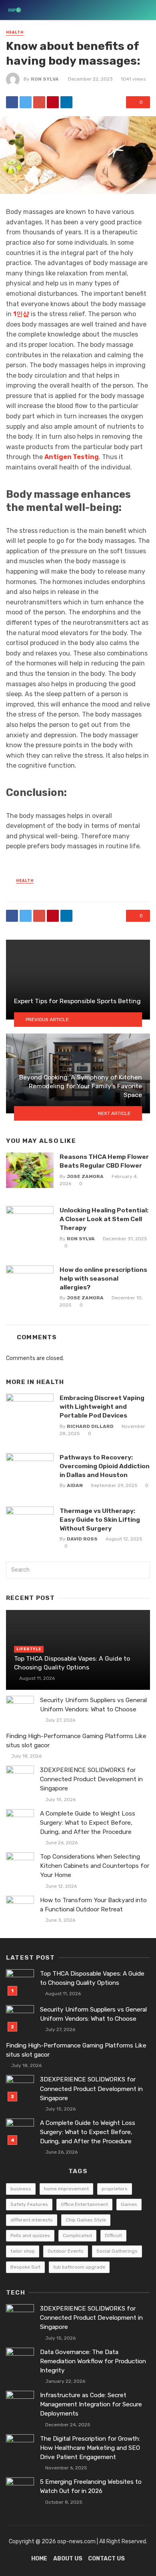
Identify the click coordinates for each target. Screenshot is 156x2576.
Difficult (113, 2235)
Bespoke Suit (25, 2267)
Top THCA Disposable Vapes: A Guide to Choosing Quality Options (72, 1663)
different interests (32, 2220)
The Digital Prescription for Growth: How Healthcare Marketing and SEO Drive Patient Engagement (90, 2448)
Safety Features (29, 2204)
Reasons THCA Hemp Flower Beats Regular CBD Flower (104, 1161)
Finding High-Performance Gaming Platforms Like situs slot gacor (76, 1741)
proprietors (115, 2189)
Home (39, 2559)
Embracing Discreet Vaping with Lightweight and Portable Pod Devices (102, 1407)
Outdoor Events (66, 2251)
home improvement (66, 2189)
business (21, 2189)
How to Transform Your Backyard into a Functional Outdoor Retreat (93, 1905)
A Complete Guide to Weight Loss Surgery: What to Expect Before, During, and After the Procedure (88, 1823)
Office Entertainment (84, 2204)
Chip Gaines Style (86, 2220)
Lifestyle (29, 1649)
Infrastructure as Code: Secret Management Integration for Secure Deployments (91, 2404)
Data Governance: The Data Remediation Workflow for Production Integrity (93, 2361)
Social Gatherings (117, 2251)
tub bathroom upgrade (79, 2267)
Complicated (77, 2235)
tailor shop (23, 2251)
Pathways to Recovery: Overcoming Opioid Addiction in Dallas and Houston (105, 1466)
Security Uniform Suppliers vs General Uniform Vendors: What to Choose (93, 1705)
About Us (68, 2559)
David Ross (82, 1539)
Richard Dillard (90, 1426)
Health (15, 32)
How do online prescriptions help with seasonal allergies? (103, 1278)
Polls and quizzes (30, 2235)
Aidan (75, 1485)
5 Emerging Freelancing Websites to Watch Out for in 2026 (91, 2486)
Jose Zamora (85, 1176)
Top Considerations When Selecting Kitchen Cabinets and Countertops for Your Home (95, 1866)
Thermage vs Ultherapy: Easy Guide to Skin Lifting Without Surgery (100, 1520)
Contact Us (106, 2559)
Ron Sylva (45, 79)
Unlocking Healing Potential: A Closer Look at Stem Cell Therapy (104, 1219)
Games (129, 2204)
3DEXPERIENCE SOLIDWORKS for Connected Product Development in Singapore (91, 1779)
